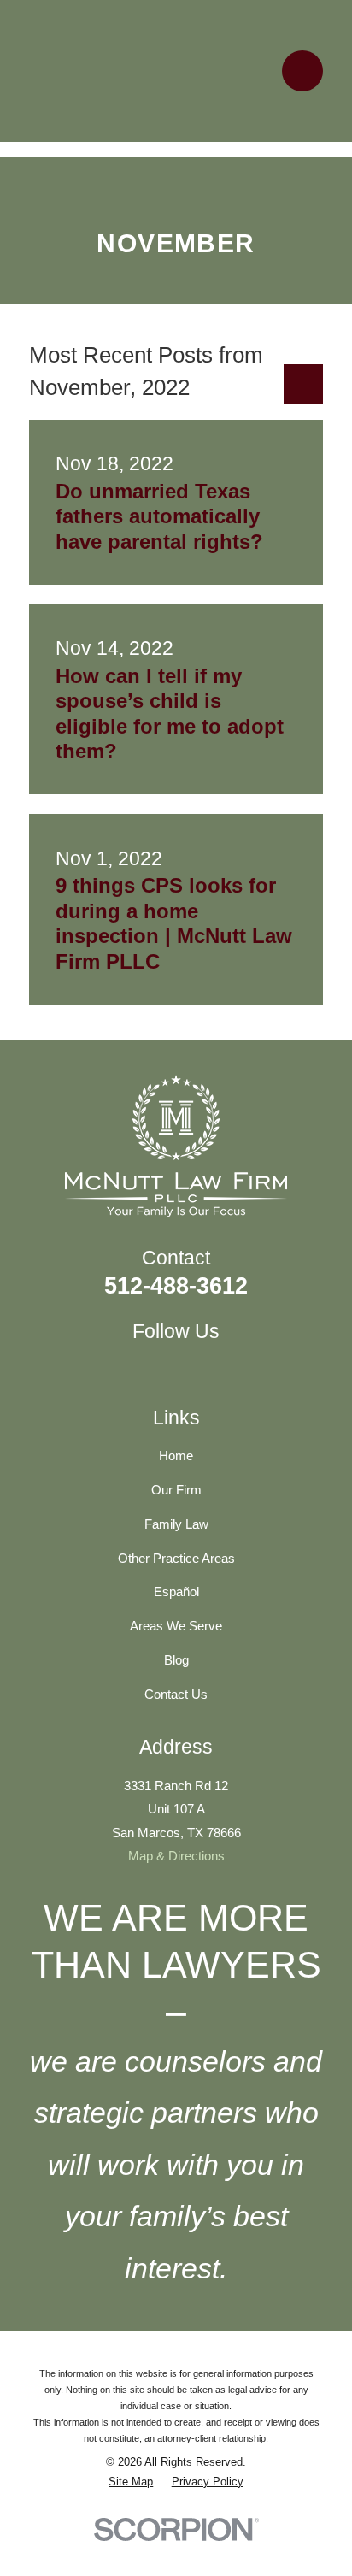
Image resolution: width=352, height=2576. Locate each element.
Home (176, 1456)
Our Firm (176, 1490)
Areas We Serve (176, 1626)
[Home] (170, 71)
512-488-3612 (176, 1285)
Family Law (176, 1524)
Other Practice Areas (176, 1558)
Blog (176, 1660)
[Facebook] (157, 1367)
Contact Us (176, 1694)
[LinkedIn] (194, 1367)
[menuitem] (131, 2482)
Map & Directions (176, 1856)
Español (176, 1592)
